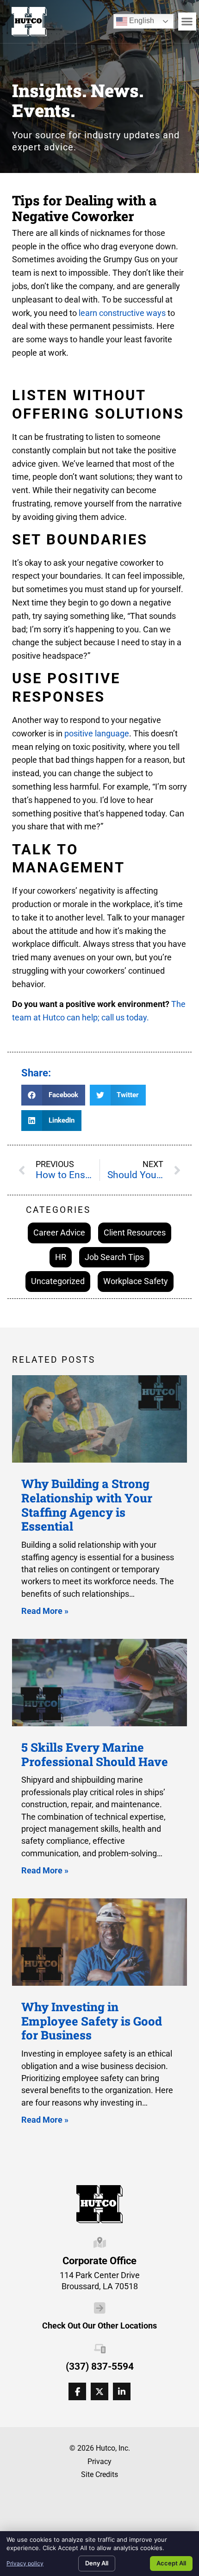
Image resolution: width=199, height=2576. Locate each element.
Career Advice (59, 1232)
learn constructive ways (122, 313)
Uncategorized (58, 1281)
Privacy (99, 2462)
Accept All (171, 2563)
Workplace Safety (136, 1281)
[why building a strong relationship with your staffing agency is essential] (99, 1419)
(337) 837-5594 (100, 2366)
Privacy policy (25, 2563)
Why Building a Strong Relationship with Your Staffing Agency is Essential (87, 1505)
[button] (187, 22)
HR (61, 1257)
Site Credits (99, 2474)
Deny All (97, 2563)
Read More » (45, 1611)
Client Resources (135, 1232)
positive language (97, 733)
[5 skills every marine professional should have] (99, 1683)
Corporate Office (99, 2261)
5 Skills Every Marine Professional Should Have (95, 1754)
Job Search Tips (114, 1257)
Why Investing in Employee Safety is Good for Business (92, 2021)
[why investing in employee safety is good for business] (99, 1942)
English (135, 19)
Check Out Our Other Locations (99, 2326)
